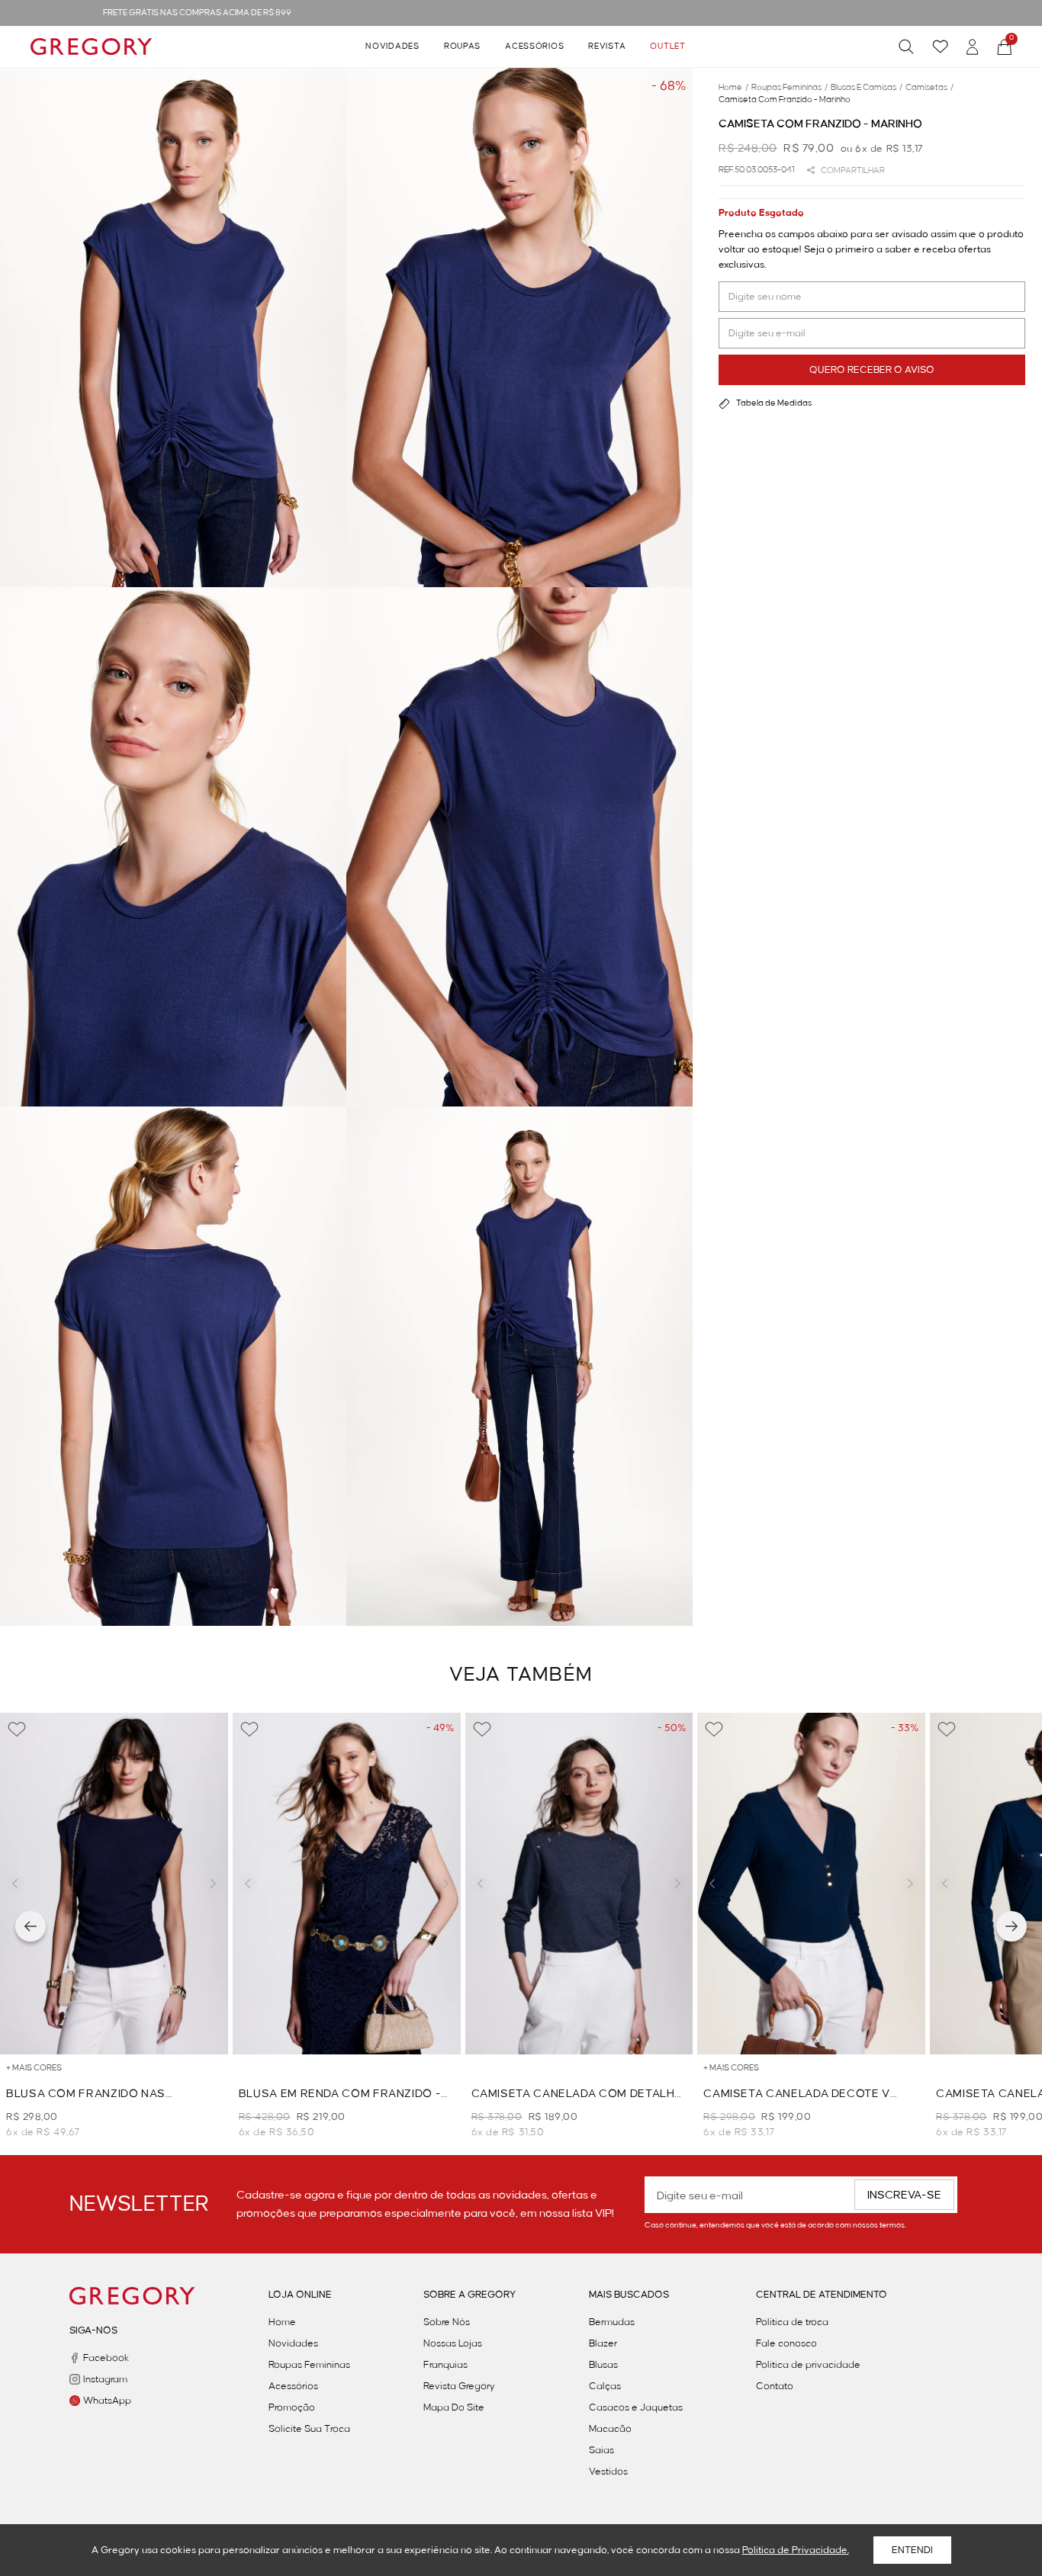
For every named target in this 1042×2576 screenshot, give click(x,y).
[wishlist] (940, 47)
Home (282, 2322)
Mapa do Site (454, 2407)
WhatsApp (107, 2401)
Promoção (292, 2407)
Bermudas (612, 2322)
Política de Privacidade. (796, 2550)
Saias (601, 2450)
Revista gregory (459, 2386)
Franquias (445, 2365)
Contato (775, 2386)
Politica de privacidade (808, 2365)
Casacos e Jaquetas (636, 2407)
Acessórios (534, 47)
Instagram (105, 2379)
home (733, 88)
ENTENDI (912, 2550)
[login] (973, 47)
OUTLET (667, 47)
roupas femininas (790, 88)
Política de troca (792, 2322)
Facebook (106, 2358)
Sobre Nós (447, 2322)
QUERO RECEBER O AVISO (872, 370)
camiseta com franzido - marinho (785, 100)
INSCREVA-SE (904, 2195)
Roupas (462, 47)
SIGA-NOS (93, 2330)
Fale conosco (786, 2343)
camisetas (929, 88)
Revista (607, 47)
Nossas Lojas (453, 2343)
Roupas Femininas (309, 2365)
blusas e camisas (867, 88)
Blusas (603, 2365)
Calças (605, 2386)
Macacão (610, 2429)
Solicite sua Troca (309, 2429)
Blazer (603, 2343)
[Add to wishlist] (17, 1730)
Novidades (392, 47)
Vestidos (608, 2472)
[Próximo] (1011, 1926)
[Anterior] (31, 1926)
